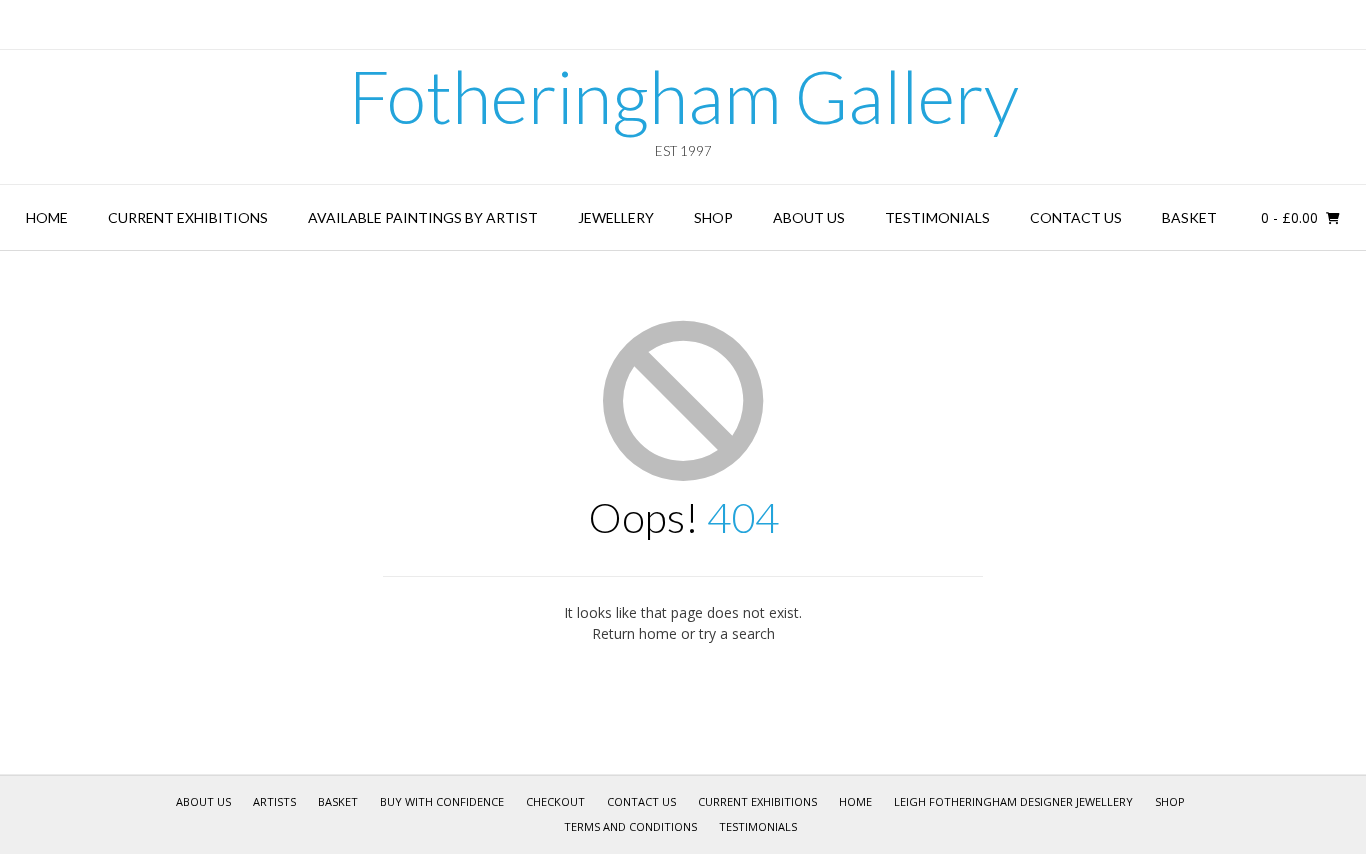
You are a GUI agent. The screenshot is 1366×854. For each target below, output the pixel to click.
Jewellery (616, 217)
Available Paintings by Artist (423, 217)
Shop (713, 217)
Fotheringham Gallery (683, 96)
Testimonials (937, 217)
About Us (809, 217)
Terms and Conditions (630, 826)
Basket (1189, 217)
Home (47, 217)
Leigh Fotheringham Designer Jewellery (1013, 801)
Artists (274, 801)
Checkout (555, 801)
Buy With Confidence (442, 801)
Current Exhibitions (188, 217)
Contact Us (1076, 217)
